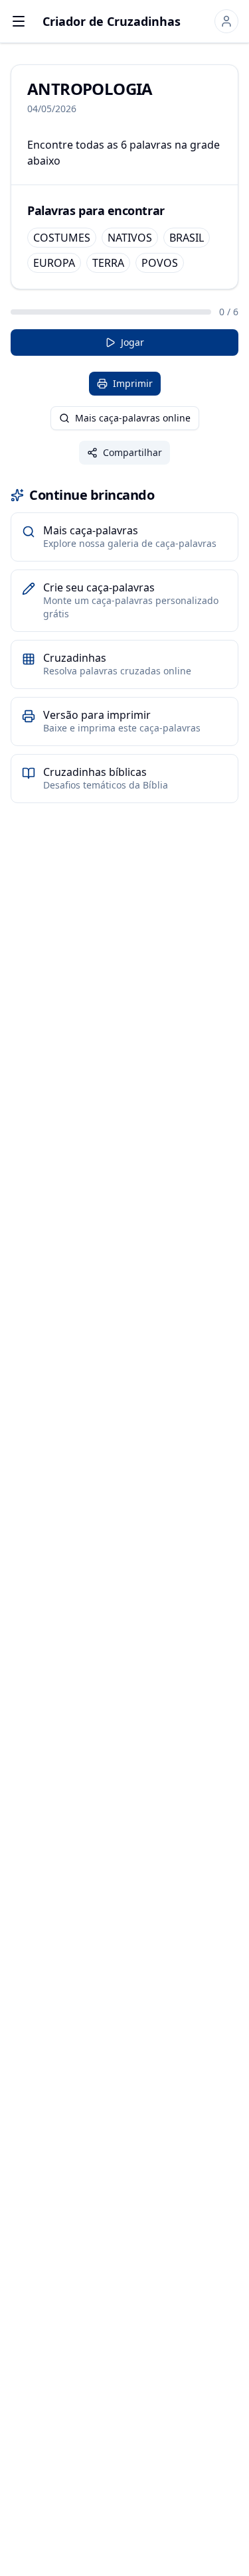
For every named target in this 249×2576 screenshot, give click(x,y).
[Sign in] (226, 21)
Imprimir (133, 383)
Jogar (132, 342)
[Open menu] (19, 21)
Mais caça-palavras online (133, 418)
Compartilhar (132, 452)
